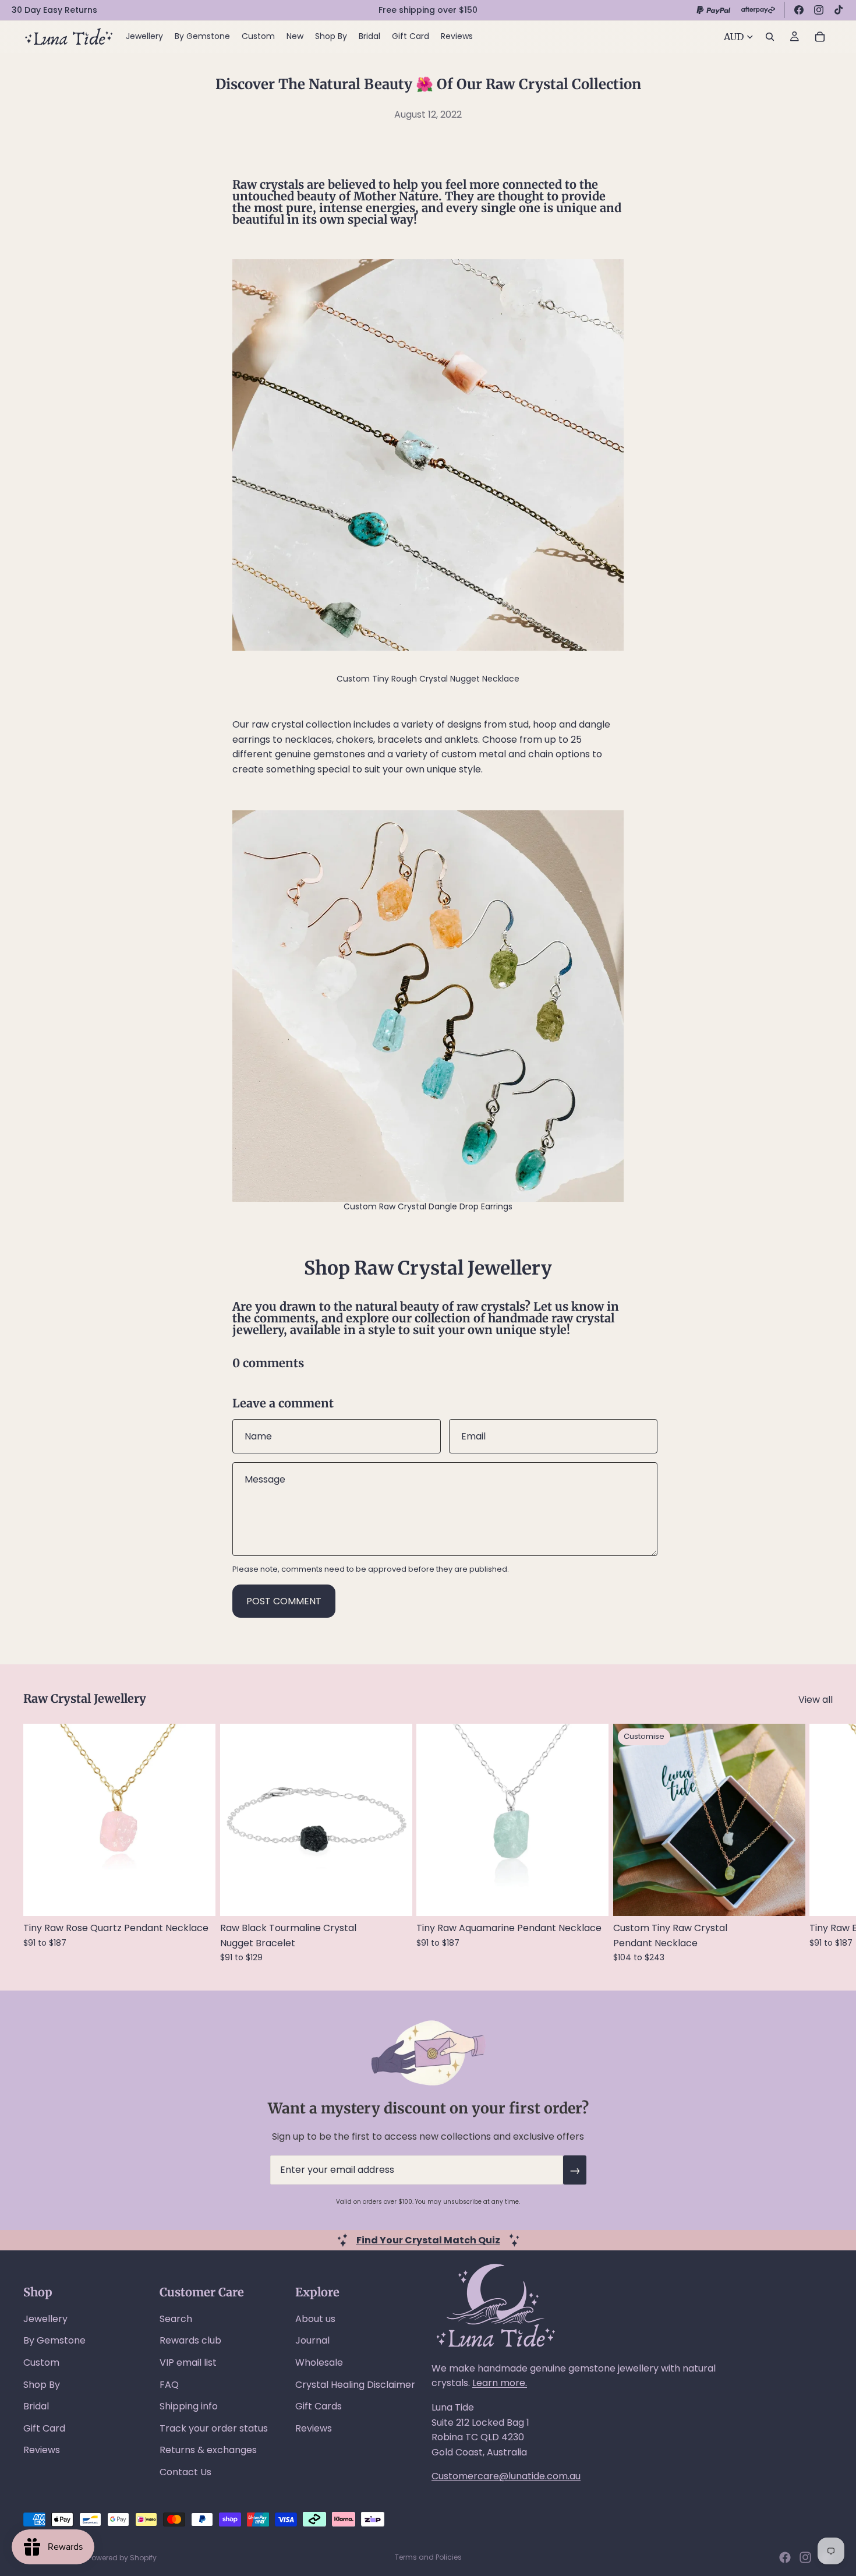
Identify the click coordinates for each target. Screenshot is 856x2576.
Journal (312, 2340)
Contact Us (185, 2472)
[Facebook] (799, 10)
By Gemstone (54, 2340)
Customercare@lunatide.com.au (506, 2476)
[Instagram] (819, 10)
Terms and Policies (428, 2557)
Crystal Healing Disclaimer (355, 2385)
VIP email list (188, 2362)
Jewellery (45, 2319)
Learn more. (500, 2383)
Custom (41, 2362)
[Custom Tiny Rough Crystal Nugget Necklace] (428, 455)
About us (315, 2319)
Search (176, 2319)
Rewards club (190, 2340)
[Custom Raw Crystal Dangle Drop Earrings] (428, 1006)
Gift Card (44, 2428)
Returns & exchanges (208, 2450)
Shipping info (189, 2406)
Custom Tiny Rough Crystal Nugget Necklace (428, 679)
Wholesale (319, 2362)
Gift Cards (319, 2406)
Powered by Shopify (122, 2558)
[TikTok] (839, 10)
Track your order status (214, 2428)
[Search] (770, 37)
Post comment (284, 1601)
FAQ (169, 2385)
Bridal (36, 2406)
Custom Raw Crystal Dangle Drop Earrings (428, 1206)
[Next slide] (820, 1843)
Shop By (42, 2385)
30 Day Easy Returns (54, 10)
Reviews (42, 2450)
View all (816, 1700)
